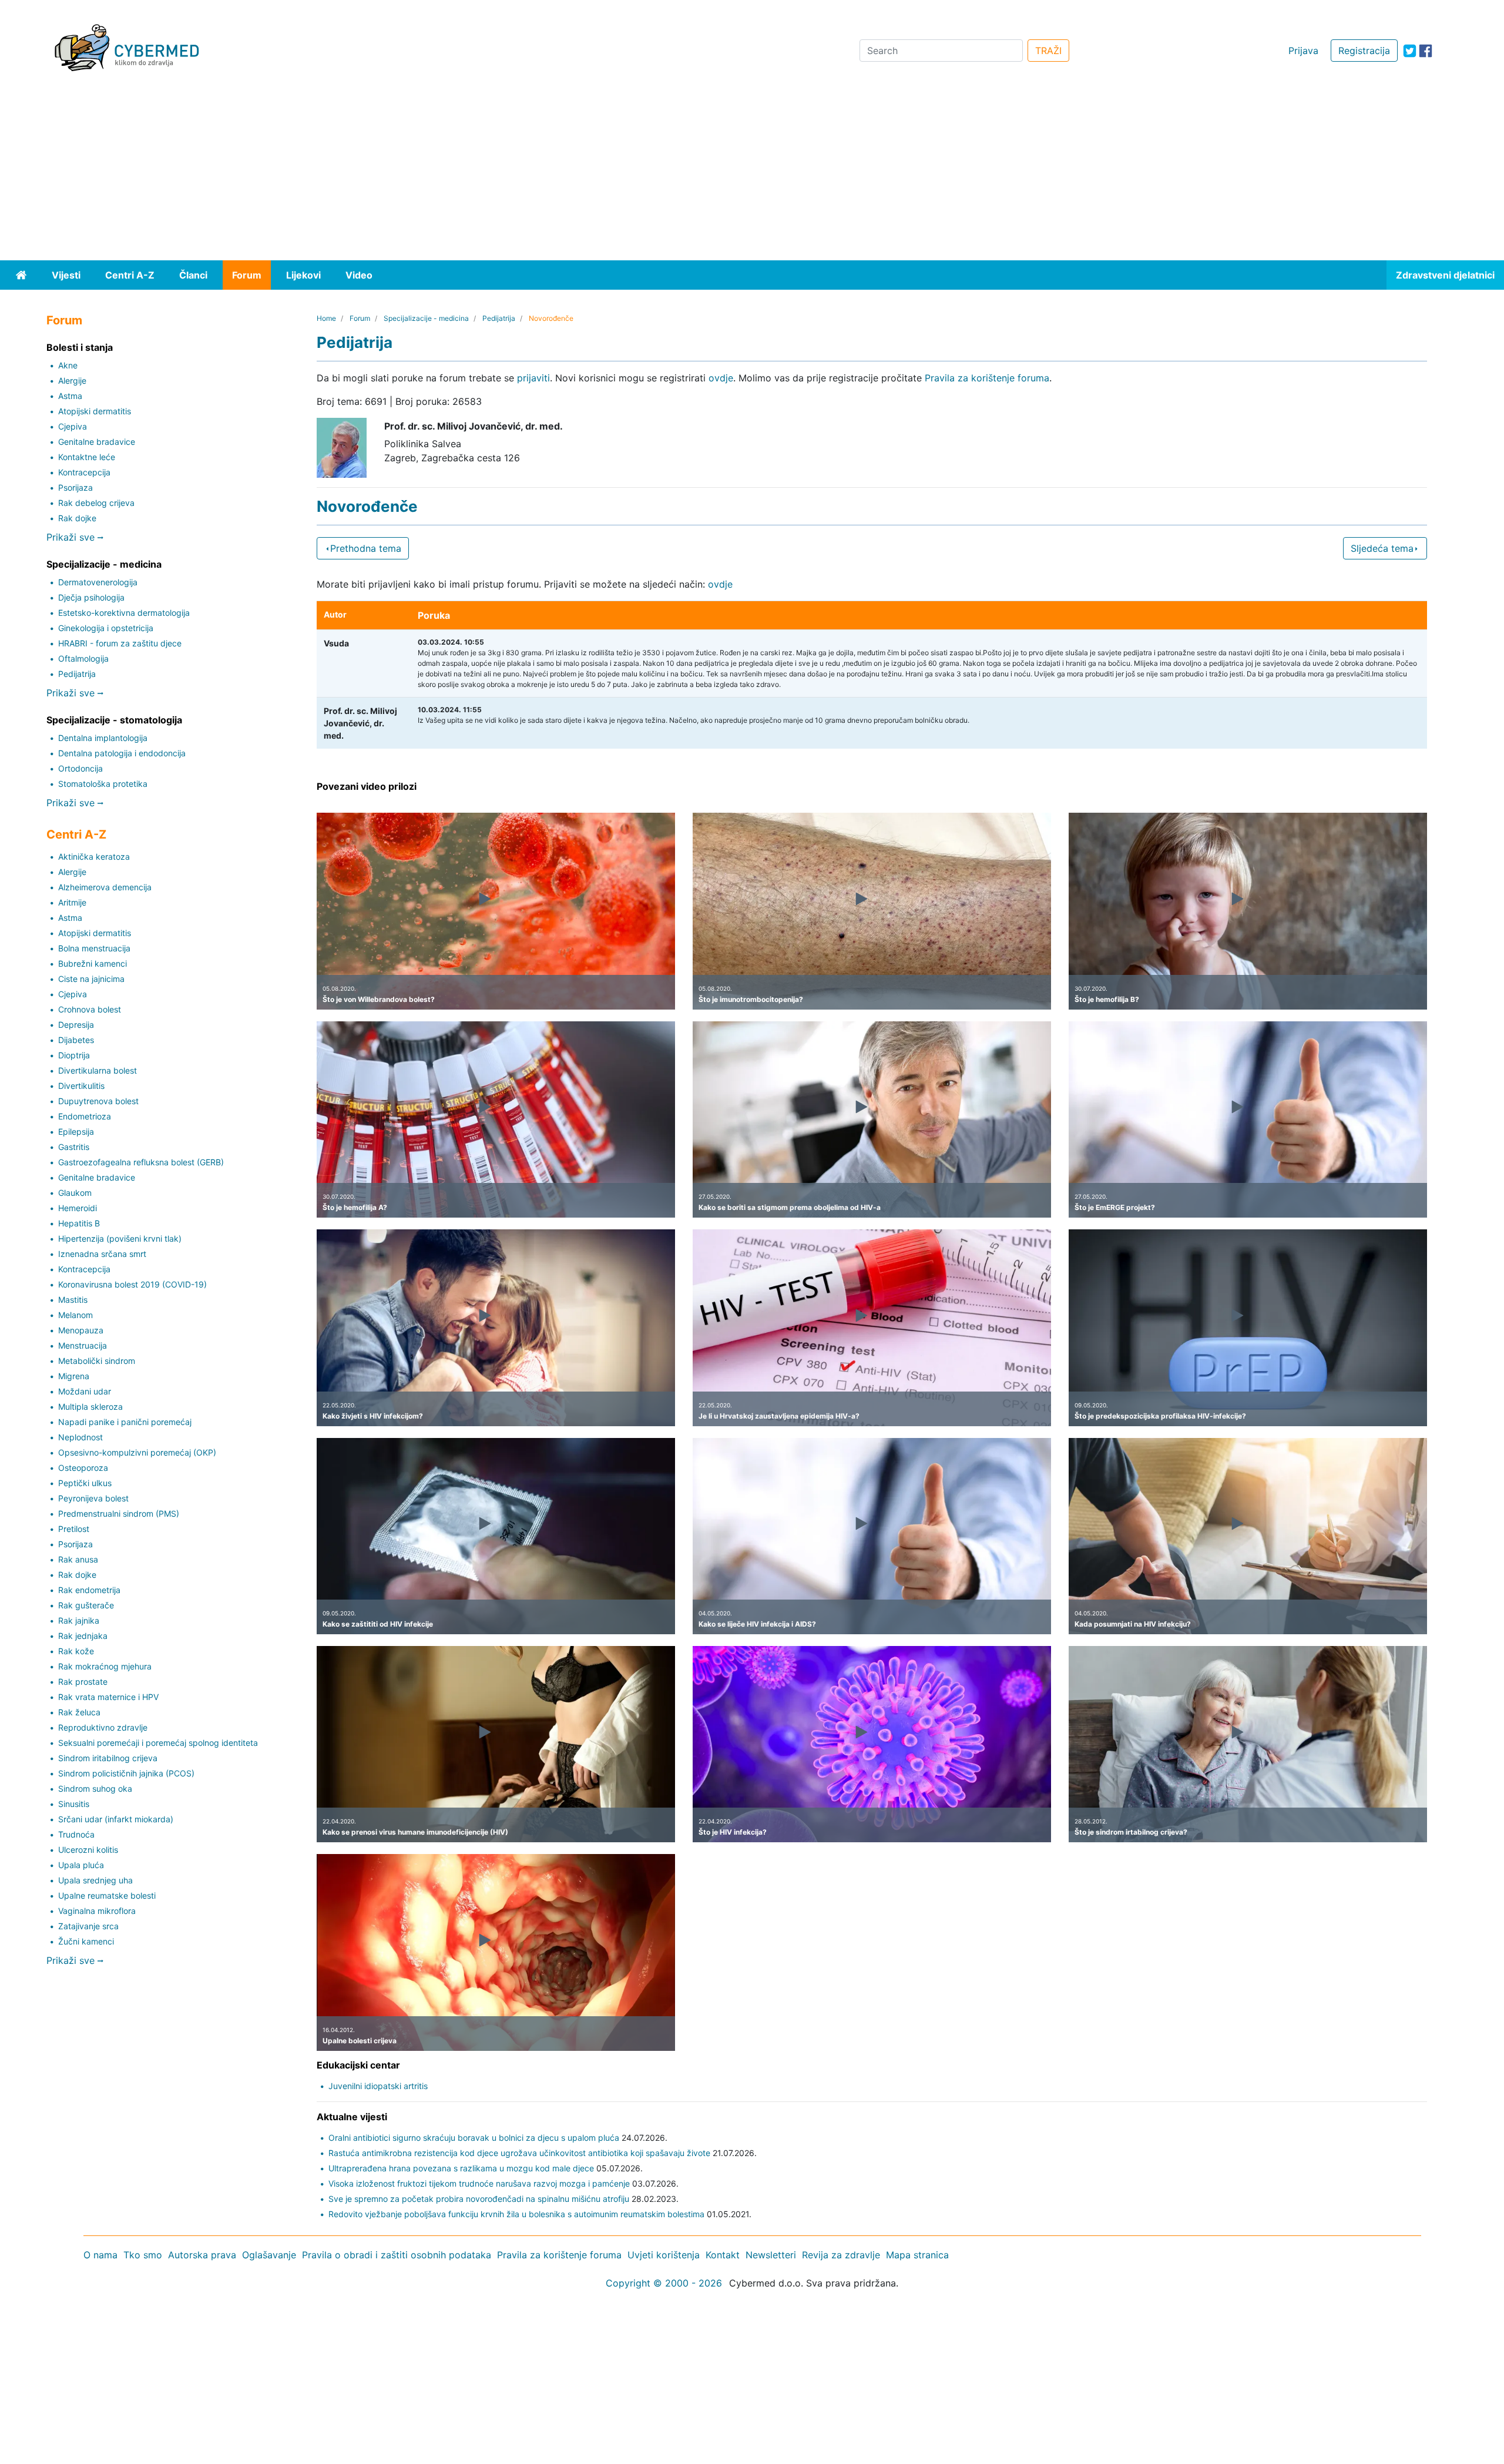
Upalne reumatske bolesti (107, 1895)
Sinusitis (74, 1804)
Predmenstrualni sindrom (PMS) (119, 1513)
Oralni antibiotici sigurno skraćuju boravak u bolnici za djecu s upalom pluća (474, 2138)
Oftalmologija (83, 658)
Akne (68, 365)
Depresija (76, 1025)
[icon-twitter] (1410, 51)
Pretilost (74, 1529)
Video (359, 275)
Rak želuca (79, 1712)
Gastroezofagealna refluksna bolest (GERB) (141, 1162)
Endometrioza (85, 1116)
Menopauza (81, 1330)
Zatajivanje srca (88, 1926)
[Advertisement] (752, 172)
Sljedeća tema (1382, 548)
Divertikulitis (81, 1086)
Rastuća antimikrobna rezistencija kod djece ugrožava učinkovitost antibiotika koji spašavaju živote (519, 2153)
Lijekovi (303, 275)
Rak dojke (77, 518)
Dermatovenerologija (98, 582)
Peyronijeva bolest (93, 1498)
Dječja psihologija (91, 597)
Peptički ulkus (85, 1483)
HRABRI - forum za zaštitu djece (120, 643)
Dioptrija (74, 1055)
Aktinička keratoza (94, 856)
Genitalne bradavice (97, 442)
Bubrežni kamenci (93, 963)
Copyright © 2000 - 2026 (664, 2283)
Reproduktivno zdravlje (103, 1727)
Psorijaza (75, 487)
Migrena (74, 1376)
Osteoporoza (83, 1468)
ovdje (721, 378)
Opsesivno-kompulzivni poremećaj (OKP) (137, 1452)
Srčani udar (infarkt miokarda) (116, 1819)
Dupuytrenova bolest (98, 1101)
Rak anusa (78, 1559)
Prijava (1303, 51)
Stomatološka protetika (103, 784)
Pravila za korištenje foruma (987, 378)
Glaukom (75, 1193)
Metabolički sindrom (97, 1361)
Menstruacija (83, 1345)
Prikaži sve (72, 537)
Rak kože (76, 1651)
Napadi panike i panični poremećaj (125, 1422)
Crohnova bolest (90, 1009)
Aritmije (72, 902)
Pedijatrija (77, 674)
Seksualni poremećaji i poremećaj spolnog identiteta (158, 1743)
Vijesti (66, 275)
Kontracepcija (84, 472)
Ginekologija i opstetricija (106, 628)
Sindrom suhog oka (95, 1789)
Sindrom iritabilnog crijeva (108, 1758)
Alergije (72, 381)
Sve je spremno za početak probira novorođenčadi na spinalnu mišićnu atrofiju (479, 2199)
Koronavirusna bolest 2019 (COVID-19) (132, 1284)
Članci (193, 275)
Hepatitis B (79, 1223)
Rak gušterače (86, 1605)
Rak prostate (83, 1682)
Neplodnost (80, 1437)
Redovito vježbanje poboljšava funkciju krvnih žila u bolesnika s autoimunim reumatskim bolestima (516, 2214)
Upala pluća (81, 1865)
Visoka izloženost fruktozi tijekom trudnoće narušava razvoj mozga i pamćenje (479, 2183)
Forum (247, 275)
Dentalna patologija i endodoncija (122, 753)
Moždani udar (85, 1391)
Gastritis (74, 1147)
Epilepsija (76, 1132)
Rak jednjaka (83, 1636)
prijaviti (533, 378)
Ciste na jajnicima (91, 979)
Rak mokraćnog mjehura (105, 1666)
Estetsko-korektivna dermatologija (124, 613)
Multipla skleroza (90, 1407)
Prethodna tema (366, 548)
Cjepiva (73, 426)
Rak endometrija (89, 1590)
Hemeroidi (78, 1208)
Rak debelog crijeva (96, 503)
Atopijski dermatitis (95, 411)
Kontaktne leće (87, 457)
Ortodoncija (80, 768)
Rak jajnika (79, 1620)
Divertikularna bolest (98, 1070)
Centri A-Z (130, 275)
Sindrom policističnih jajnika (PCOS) (126, 1773)
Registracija (1364, 51)
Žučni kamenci (86, 1941)
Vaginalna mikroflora (97, 1911)
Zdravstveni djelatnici (1445, 275)
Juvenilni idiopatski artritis (378, 2086)
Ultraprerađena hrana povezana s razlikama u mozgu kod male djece (461, 2168)
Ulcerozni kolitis (88, 1850)
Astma (70, 396)
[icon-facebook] (1426, 51)
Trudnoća (76, 1834)
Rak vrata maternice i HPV (108, 1697)
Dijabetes (76, 1040)
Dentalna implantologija (103, 738)
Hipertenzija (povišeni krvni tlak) (120, 1238)
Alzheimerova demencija (105, 887)
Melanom (75, 1315)
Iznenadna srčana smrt (102, 1254)
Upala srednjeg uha (95, 1880)
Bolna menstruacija (94, 948)
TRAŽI (1048, 51)
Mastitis (73, 1300)
